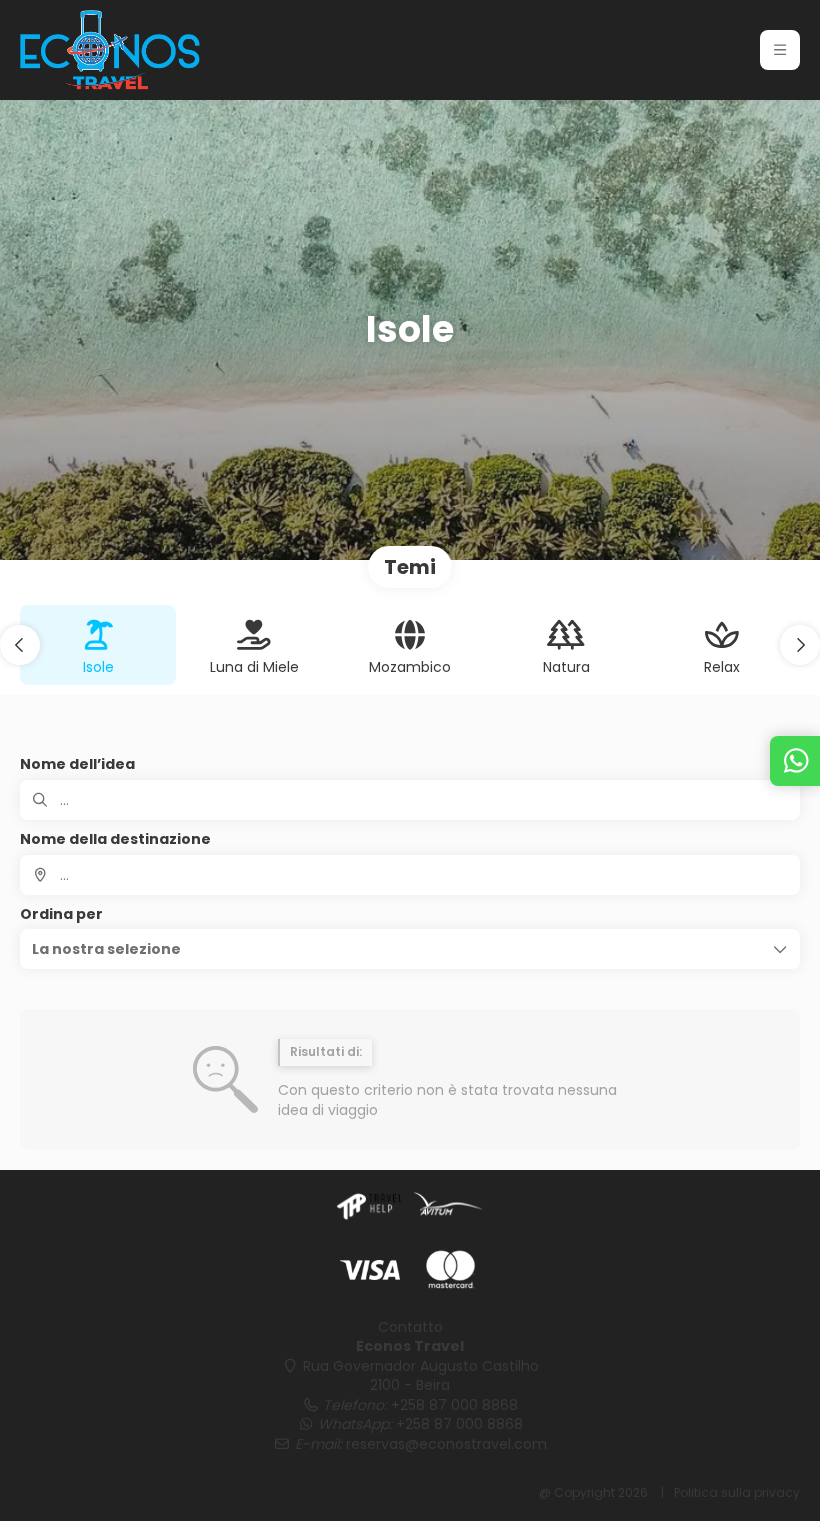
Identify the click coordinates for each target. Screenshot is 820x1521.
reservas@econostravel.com (446, 1444)
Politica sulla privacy (737, 1492)
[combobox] (410, 875)
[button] (780, 50)
